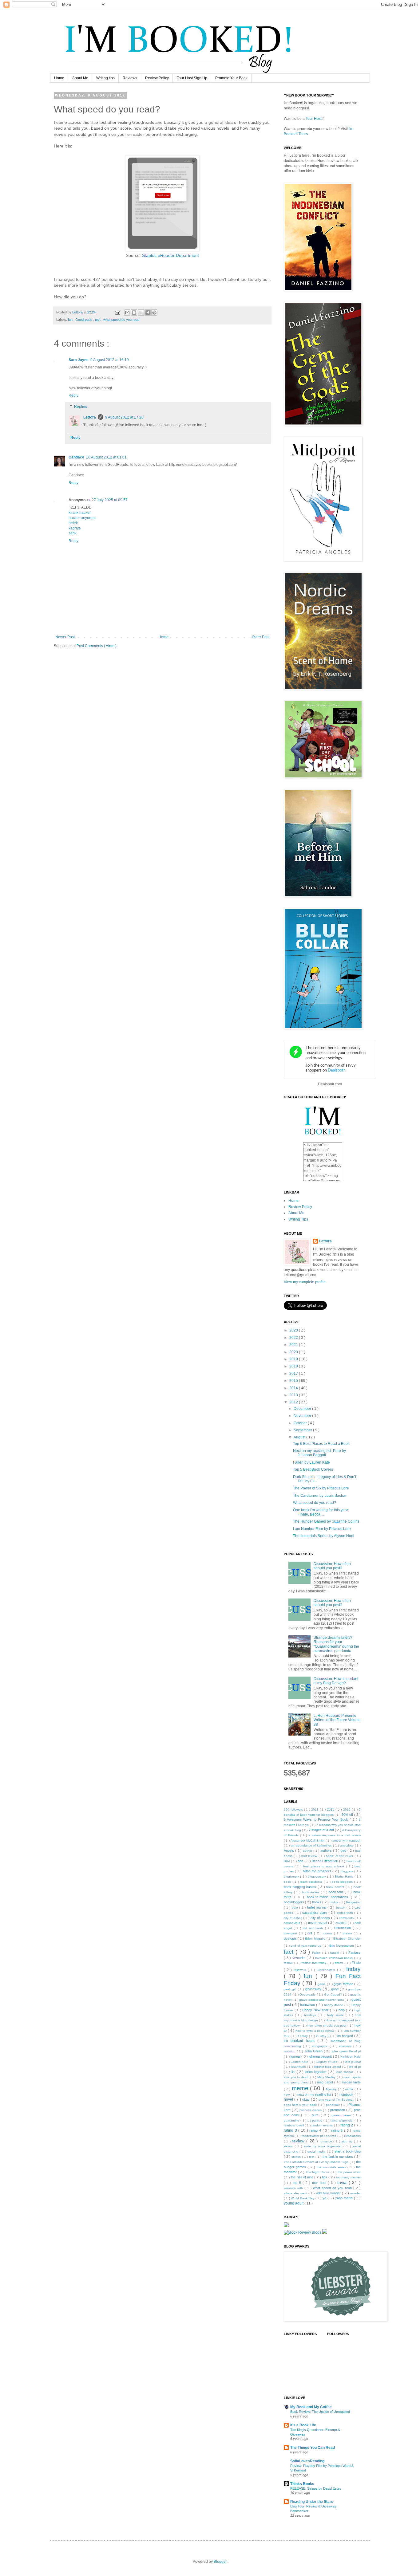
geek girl (291, 1989)
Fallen (317, 1953)
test (98, 320)
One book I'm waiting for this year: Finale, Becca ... (321, 1512)
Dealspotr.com (330, 1084)
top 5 (298, 2183)
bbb (301, 1861)
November (303, 1416)
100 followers (294, 1809)
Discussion (343, 1928)
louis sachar (345, 2072)
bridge (335, 1902)
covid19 (341, 1923)
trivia (343, 2182)
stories (297, 2157)
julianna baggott (321, 2056)
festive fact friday (315, 1963)
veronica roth (294, 2188)
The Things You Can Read (313, 2448)
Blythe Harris (345, 1876)
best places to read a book (325, 1866)
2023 (294, 1330)
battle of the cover (340, 1856)
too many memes (348, 2177)
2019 (294, 1359)
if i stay (303, 2036)
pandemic (333, 2105)
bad (344, 1850)
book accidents (312, 1882)
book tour (337, 1892)
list (294, 2072)
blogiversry (292, 1876)
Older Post (261, 637)
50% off (348, 1815)
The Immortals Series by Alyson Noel (324, 1536)
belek (73, 523)
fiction (340, 1963)
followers (301, 1970)
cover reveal (318, 1923)
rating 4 (316, 2130)
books (317, 1902)
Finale (356, 1963)
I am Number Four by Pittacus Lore (322, 1529)
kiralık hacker (80, 513)
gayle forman (344, 1984)
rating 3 (291, 2130)
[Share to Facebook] (148, 313)
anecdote (347, 1845)
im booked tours (301, 2041)
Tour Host (314, 119)
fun (71, 320)
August (300, 1437)
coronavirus (292, 1923)
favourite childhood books (335, 1958)
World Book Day (303, 2198)
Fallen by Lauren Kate (311, 1462)
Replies (81, 407)
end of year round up (306, 1946)
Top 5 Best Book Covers (313, 1469)
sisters (289, 2146)
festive (289, 1963)
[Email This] (127, 313)
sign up (348, 2141)
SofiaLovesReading (307, 2461)
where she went (296, 2193)
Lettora (90, 417)
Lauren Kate (300, 2062)
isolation (290, 2051)
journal (296, 2056)
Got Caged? (334, 1994)
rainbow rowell (294, 2125)
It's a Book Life (303, 2425)
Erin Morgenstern (342, 1946)
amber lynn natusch (347, 1841)
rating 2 (347, 2125)
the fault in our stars (338, 2157)
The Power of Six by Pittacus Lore (321, 1488)
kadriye (75, 528)
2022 (294, 1338)
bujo (296, 1907)
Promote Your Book (231, 78)
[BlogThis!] (134, 313)
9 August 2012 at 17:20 (124, 417)
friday (353, 1969)
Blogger (220, 2562)
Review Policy (157, 78)
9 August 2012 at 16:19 (110, 360)
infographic (321, 2046)
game (322, 1984)
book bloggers (343, 1882)
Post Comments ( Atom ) (97, 646)
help (342, 2010)
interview (346, 2046)
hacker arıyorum (82, 518)
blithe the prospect (318, 1871)
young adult (294, 2203)
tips (325, 2177)
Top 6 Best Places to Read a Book (321, 1444)
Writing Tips (298, 1219)
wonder (355, 2193)
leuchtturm (299, 2067)
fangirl (335, 1953)
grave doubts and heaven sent (322, 2000)
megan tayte (351, 2082)
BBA (287, 1861)
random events (323, 2125)
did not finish (314, 1928)
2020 (294, 1352)
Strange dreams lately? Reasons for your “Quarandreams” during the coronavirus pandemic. (336, 1644)
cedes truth (346, 1913)
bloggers (347, 1871)
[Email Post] (117, 312)
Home (59, 78)
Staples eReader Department (170, 256)
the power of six (349, 2172)
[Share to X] (141, 313)
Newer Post (65, 637)
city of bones (321, 1918)
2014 (294, 1388)
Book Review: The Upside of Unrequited (320, 2412)
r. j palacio (315, 2120)
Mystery (332, 2089)
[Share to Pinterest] (154, 313)
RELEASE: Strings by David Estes (316, 2488)
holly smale (336, 2015)
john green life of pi (346, 2051)
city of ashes (293, 1918)
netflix (350, 2089)
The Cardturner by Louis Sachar (320, 1496)
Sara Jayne (79, 360)
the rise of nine (303, 2177)
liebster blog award (328, 2067)
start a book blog (348, 2151)
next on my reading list (315, 2094)
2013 (294, 1395)
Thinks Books (302, 2484)
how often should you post (327, 2025)
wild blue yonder (329, 2193)
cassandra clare (315, 1913)
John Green (314, 2051)
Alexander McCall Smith (308, 1841)
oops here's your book (301, 2105)
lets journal (353, 2062)
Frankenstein (327, 1970)
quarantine (292, 2120)
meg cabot (326, 2082)
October (301, 1423)
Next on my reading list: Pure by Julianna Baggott (319, 1453)
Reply (73, 395)
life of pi (355, 2067)
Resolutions (352, 2136)
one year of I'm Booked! (337, 2100)
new (287, 2095)
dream (348, 1933)
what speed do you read (121, 320)
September (303, 1430)
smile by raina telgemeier (324, 2146)
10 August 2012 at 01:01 (106, 457)
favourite (300, 1958)
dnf (311, 1933)
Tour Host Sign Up (192, 78)
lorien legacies (316, 2072)
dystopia (291, 1938)
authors (327, 1850)
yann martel (345, 2198)
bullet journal (317, 1907)
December (303, 1409)
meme (301, 2088)
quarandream (342, 2115)
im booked (346, 2036)
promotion (338, 2110)
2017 (294, 1374)
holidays (311, 2015)
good (335, 1989)
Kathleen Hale (351, 2057)
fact (290, 1952)
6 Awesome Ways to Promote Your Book (317, 1819)
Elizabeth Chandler (347, 1939)
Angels (289, 1850)
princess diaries (311, 2110)
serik (73, 533)
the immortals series (332, 2167)
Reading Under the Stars (312, 2502)
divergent (291, 1933)
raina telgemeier (343, 2120)
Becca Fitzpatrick (325, 1861)
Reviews (130, 78)
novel (289, 2099)
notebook (347, 2094)
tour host (320, 2183)
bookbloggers (294, 1902)
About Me (80, 78)
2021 (294, 1345)
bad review (310, 1856)
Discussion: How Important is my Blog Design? (336, 1681)
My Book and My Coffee (311, 2407)
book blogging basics (301, 1887)
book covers (336, 1887)
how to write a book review (315, 2031)
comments (347, 1918)
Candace (76, 457)
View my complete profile (305, 1282)
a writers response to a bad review (335, 1835)
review (299, 2141)
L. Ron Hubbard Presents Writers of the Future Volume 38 (337, 1720)
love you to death (297, 2077)
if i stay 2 (323, 2036)
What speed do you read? (315, 1503)
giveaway (314, 1989)
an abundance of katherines (312, 1845)
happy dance (334, 2005)
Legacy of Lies (327, 2062)
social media (317, 2151)
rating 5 (338, 2130)
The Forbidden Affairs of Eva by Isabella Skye (317, 2162)
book (288, 1882)
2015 (294, 1381)
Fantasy (355, 1953)
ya (325, 2198)
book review (311, 1892)
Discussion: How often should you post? (332, 1566)
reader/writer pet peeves (319, 2136)
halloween (308, 2005)
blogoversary (317, 1876)
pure (316, 2115)
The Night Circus (318, 2172)
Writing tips (105, 78)
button (341, 1907)
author (308, 1851)
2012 (294, 1402)
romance (327, 2141)
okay (307, 2099)
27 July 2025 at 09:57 (110, 500)
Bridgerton (353, 1902)
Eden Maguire (316, 1939)
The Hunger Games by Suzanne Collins (326, 1521)
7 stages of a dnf (322, 1830)
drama (329, 1933)
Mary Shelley (327, 2077)
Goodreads (84, 320)
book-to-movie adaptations (329, 1897)
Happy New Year (316, 2010)
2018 (294, 1366)
